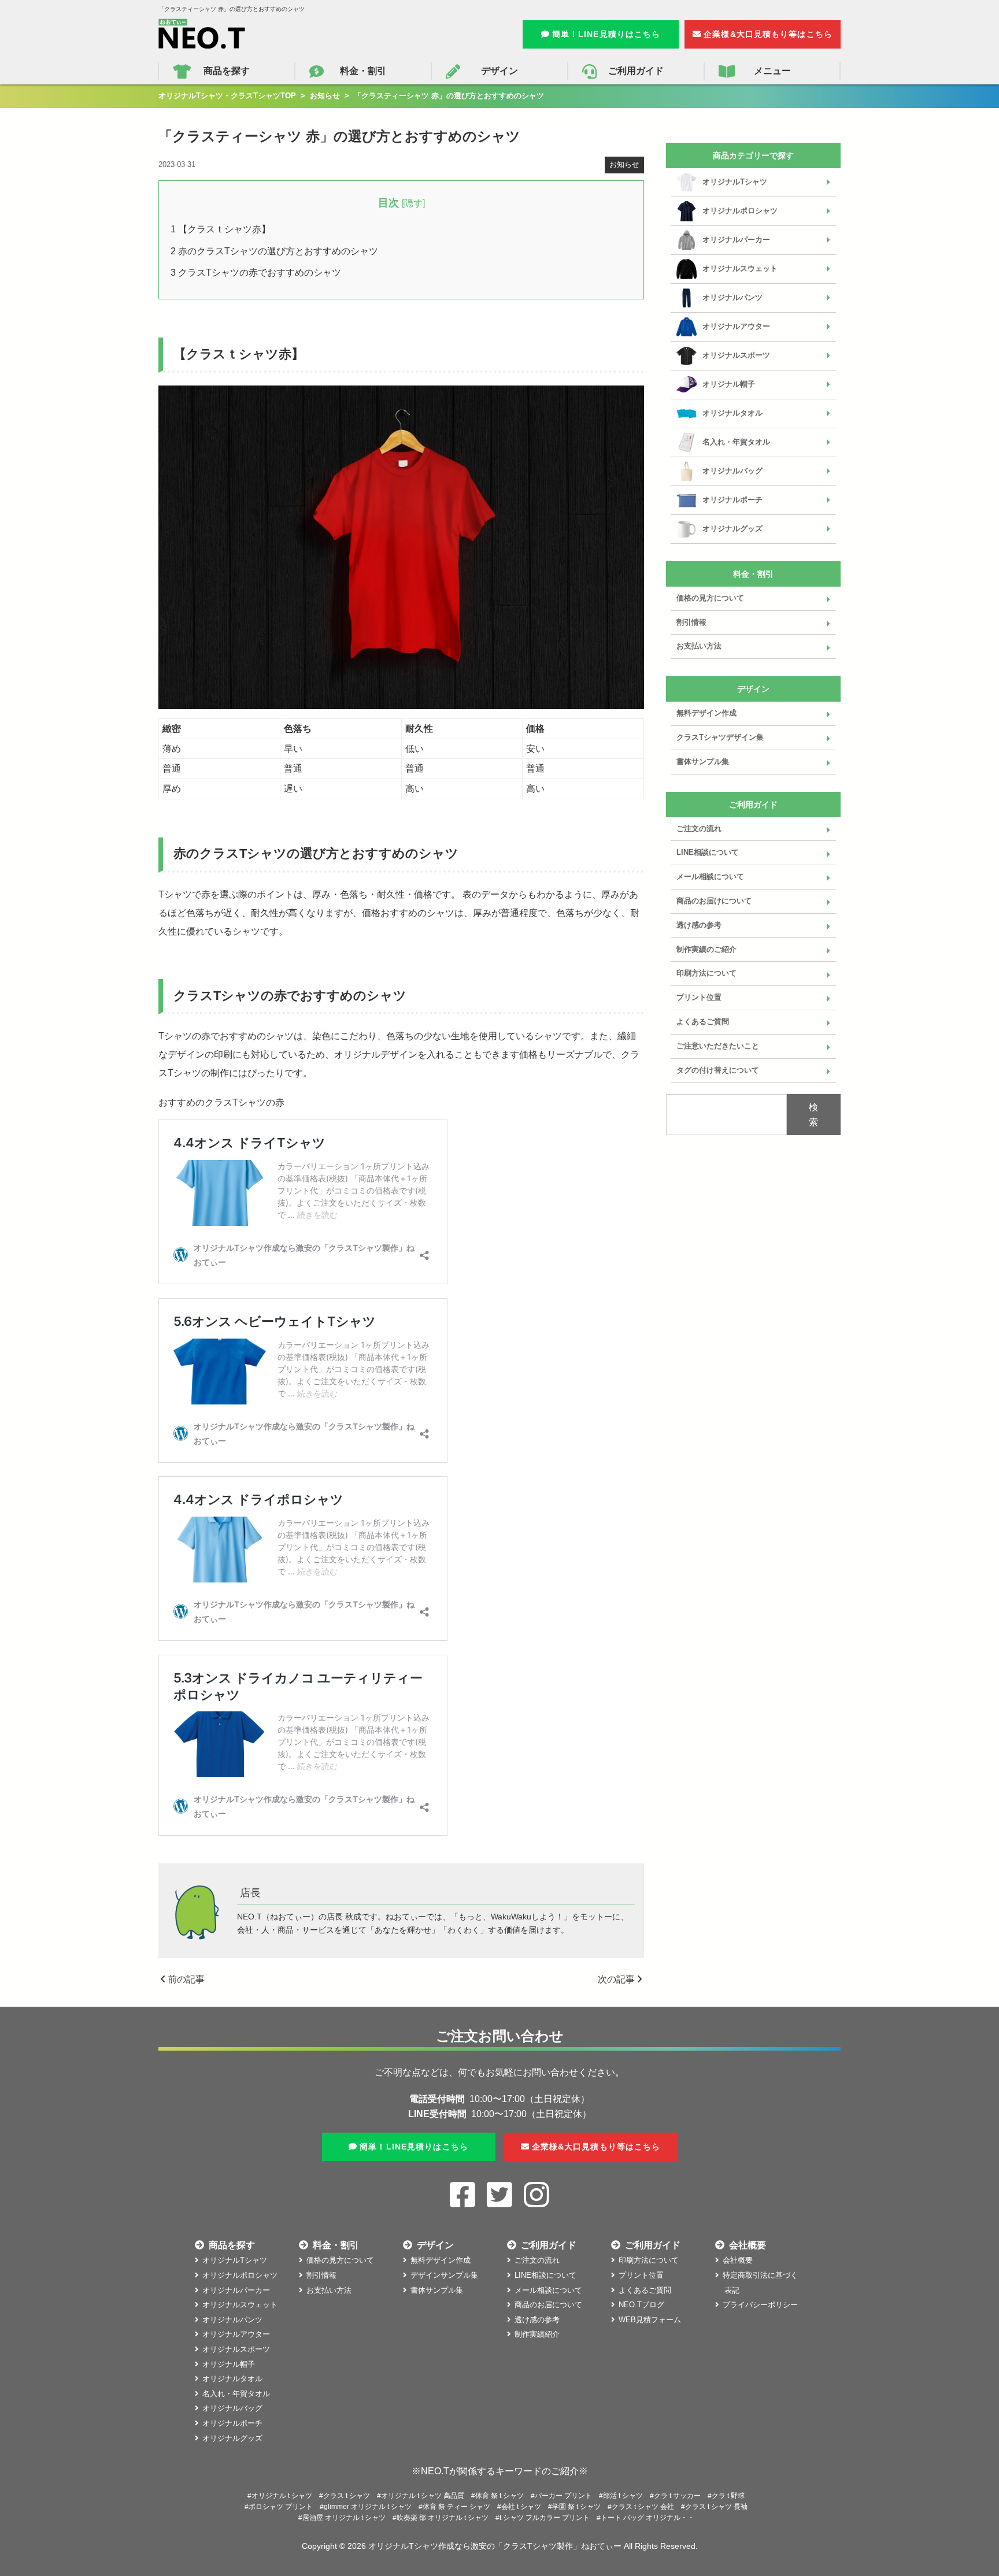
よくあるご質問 (703, 1022)
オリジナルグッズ (732, 529)
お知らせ (325, 96)
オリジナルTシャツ (735, 182)
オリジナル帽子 (729, 384)
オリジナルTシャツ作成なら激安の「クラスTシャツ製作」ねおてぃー (495, 2546)
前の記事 (185, 1979)
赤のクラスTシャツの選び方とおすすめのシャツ (274, 251)
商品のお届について (548, 2305)
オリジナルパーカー (736, 240)
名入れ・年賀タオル (736, 442)
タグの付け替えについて (718, 1070)
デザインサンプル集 (444, 2275)
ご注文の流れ (699, 829)
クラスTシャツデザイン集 (720, 737)
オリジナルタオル (732, 413)
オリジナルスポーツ (736, 355)
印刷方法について (706, 973)
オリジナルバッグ (732, 471)
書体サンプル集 (703, 761)
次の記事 (617, 1979)
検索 (813, 1115)
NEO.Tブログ (641, 2305)
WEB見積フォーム (650, 2320)
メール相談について (710, 876)
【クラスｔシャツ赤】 (221, 229)
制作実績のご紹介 (706, 949)
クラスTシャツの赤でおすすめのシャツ (256, 273)
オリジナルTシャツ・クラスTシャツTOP (227, 96)
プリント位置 (699, 997)
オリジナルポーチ (732, 500)
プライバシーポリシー (760, 2305)
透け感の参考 (699, 925)
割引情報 (691, 622)
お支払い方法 (699, 646)
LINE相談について (708, 852)
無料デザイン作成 (706, 713)
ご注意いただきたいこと (718, 1046)
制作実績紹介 (537, 2334)
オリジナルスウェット (740, 268)
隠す (413, 203)
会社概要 (738, 2260)
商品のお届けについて (714, 901)
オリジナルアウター (736, 326)
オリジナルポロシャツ (740, 211)
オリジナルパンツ (732, 297)
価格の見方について (710, 598)
